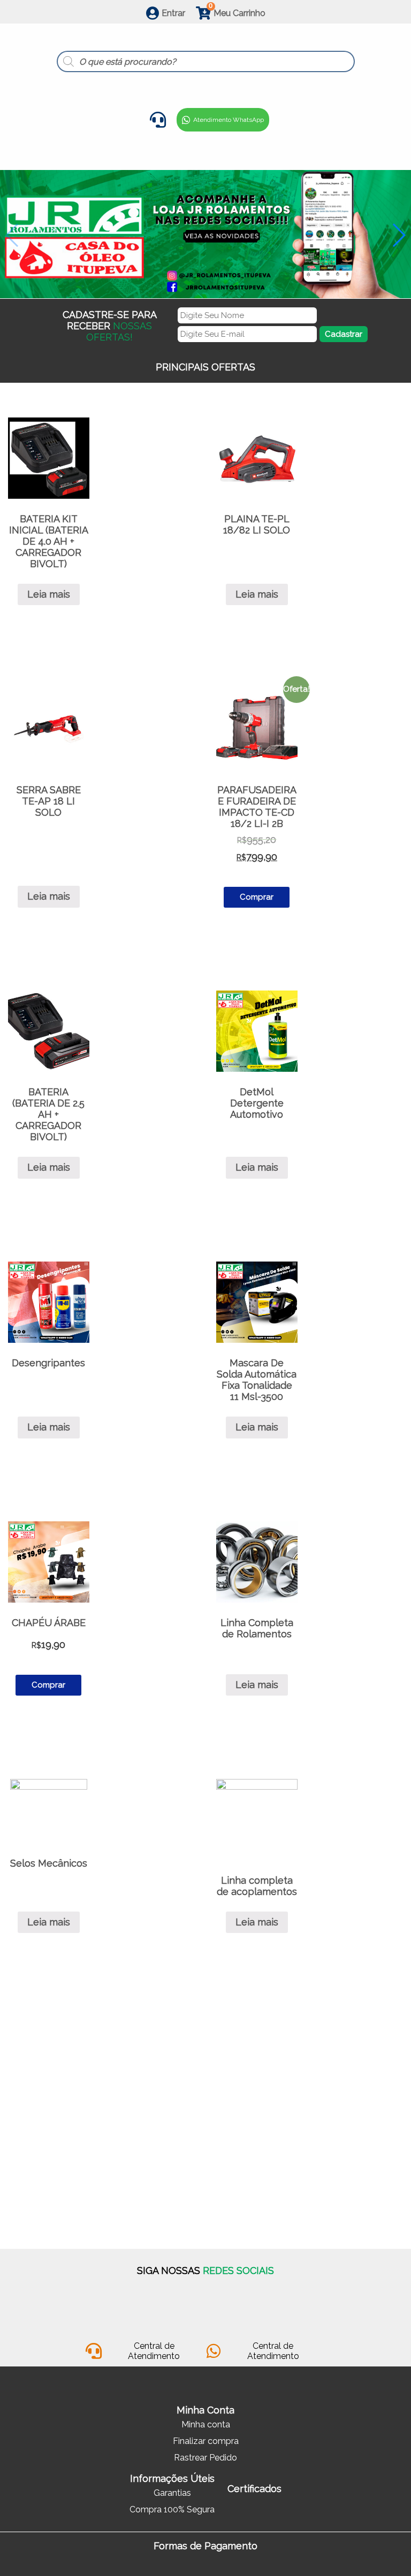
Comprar (257, 897)
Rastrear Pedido (205, 2458)
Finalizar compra (206, 2441)
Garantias (172, 2493)
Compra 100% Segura (172, 2509)
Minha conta (206, 2424)
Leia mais (49, 594)
